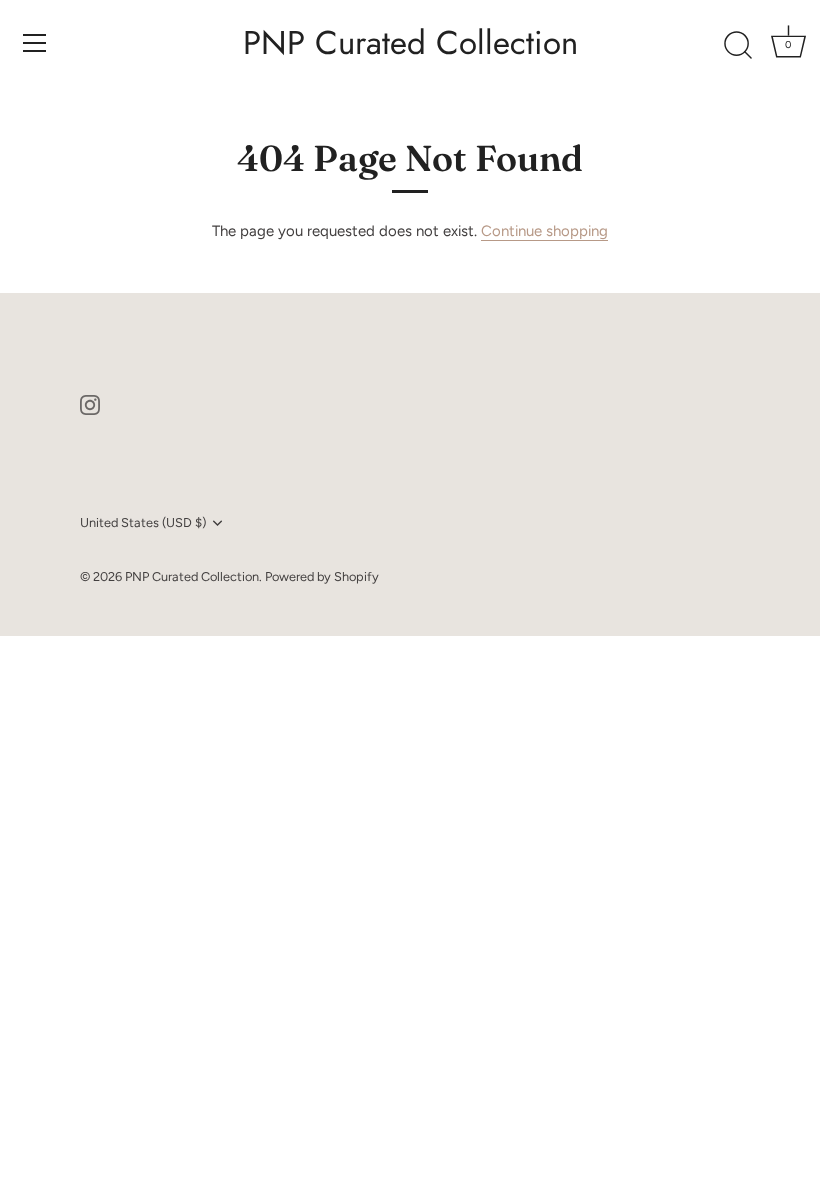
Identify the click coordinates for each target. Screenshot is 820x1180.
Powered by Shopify (322, 576)
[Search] (738, 46)
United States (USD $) (143, 522)
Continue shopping (544, 231)
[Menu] (35, 43)
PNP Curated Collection (410, 43)
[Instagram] (90, 404)
